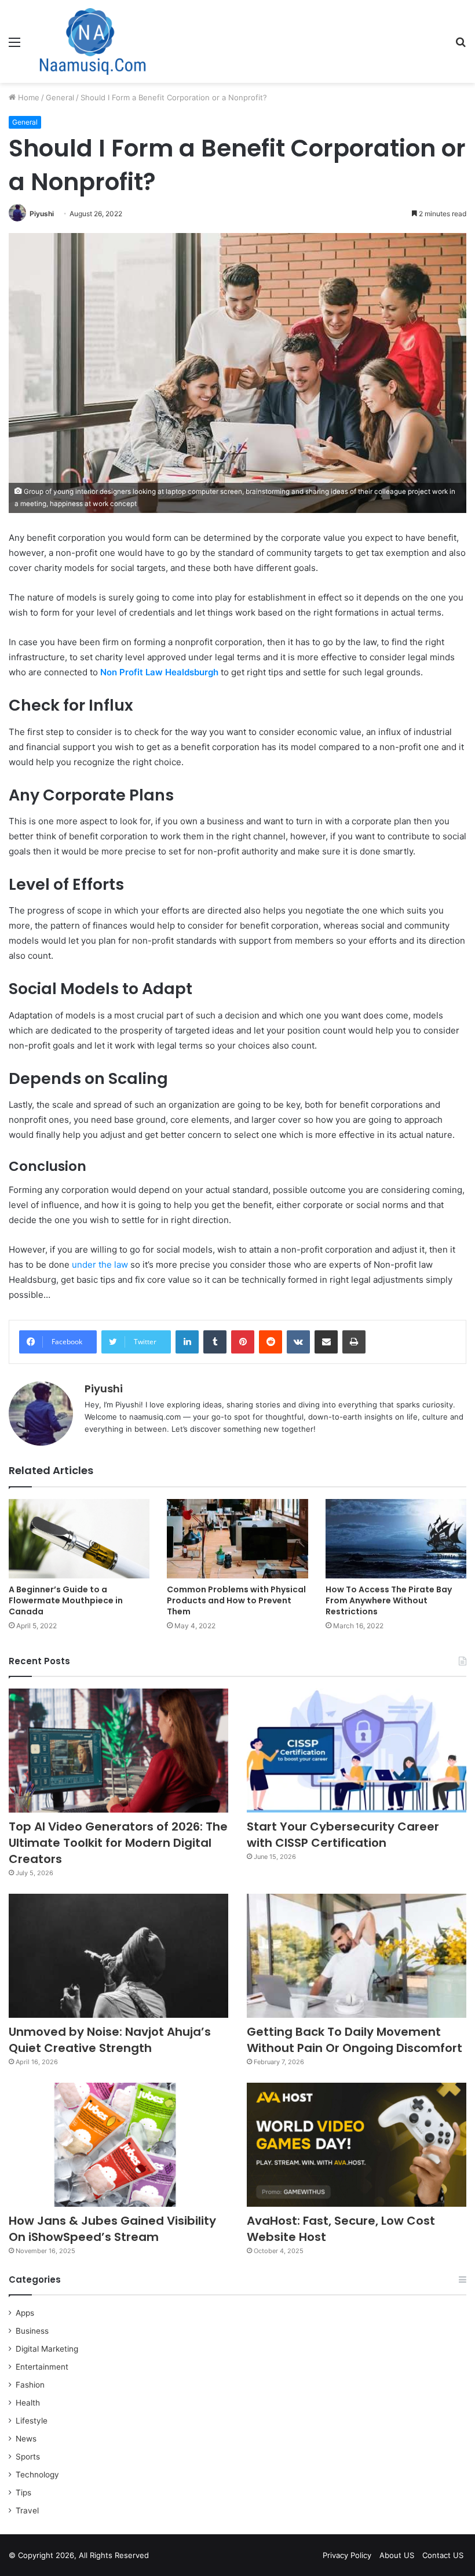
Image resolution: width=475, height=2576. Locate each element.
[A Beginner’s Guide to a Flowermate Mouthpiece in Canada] (79, 1539)
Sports (28, 2457)
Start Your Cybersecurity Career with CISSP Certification (343, 1835)
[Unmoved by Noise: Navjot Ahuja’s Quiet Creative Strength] (118, 1956)
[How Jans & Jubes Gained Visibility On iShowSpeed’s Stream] (118, 2145)
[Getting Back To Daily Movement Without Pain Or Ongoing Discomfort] (357, 1956)
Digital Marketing (47, 2349)
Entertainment (42, 2367)
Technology (37, 2475)
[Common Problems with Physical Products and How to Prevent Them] (237, 1539)
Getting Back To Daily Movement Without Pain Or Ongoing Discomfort (355, 2040)
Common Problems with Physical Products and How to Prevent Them (236, 1600)
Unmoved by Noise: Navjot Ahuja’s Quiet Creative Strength (110, 2040)
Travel (27, 2510)
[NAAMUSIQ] (93, 41)
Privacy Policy (347, 2555)
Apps (25, 2313)
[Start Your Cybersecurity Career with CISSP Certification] (357, 1751)
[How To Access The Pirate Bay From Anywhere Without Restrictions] (396, 1539)
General (60, 97)
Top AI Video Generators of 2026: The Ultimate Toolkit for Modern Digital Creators (118, 1843)
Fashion (30, 2385)
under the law (100, 1265)
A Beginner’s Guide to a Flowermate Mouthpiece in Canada (66, 1600)
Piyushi (42, 214)
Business (32, 2331)
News (26, 2439)
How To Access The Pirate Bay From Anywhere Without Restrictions (389, 1600)
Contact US (443, 2555)
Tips (23, 2493)
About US (397, 2555)
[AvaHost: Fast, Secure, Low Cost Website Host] (357, 2145)
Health (28, 2403)
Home (28, 97)
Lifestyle (32, 2421)
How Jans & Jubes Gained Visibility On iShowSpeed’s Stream (112, 2229)
